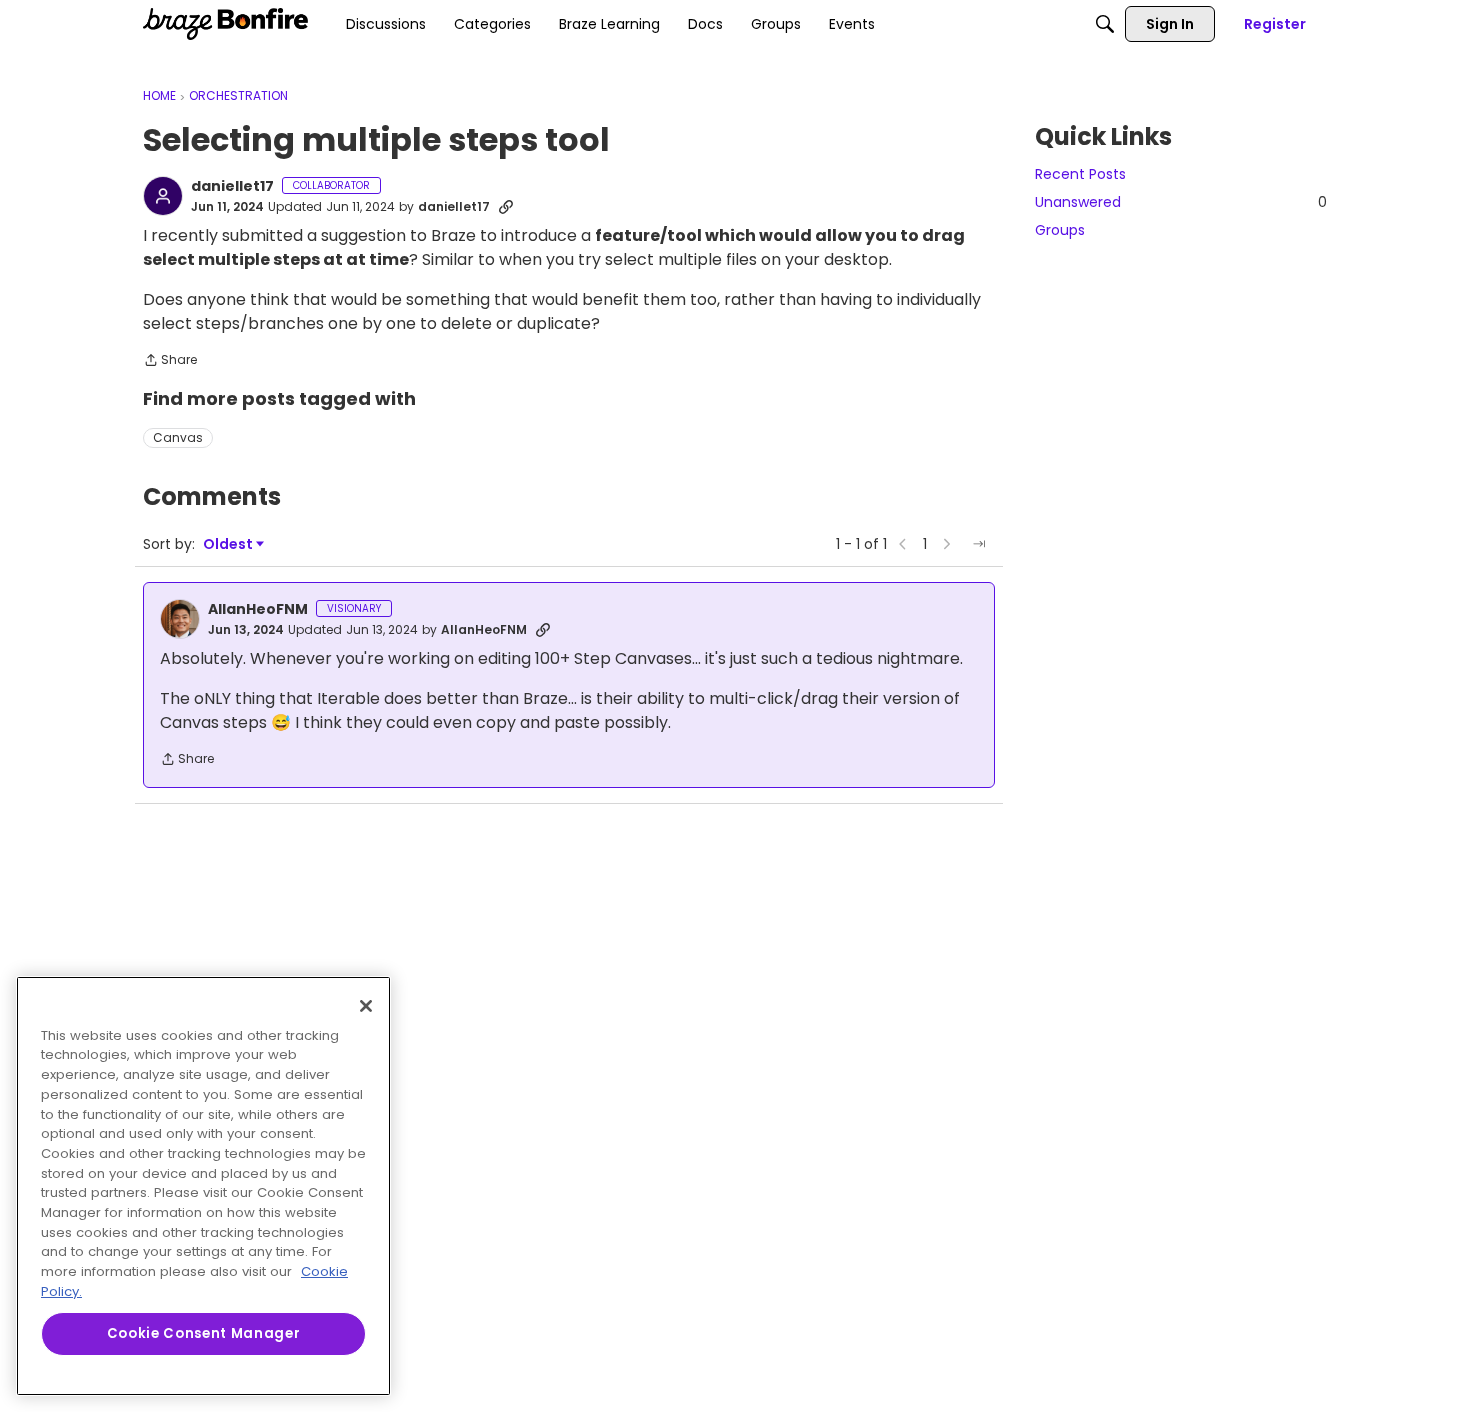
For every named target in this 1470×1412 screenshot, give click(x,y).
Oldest (229, 544)
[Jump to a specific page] (979, 544)
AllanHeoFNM (258, 610)
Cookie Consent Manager (203, 1333)
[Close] (366, 1006)
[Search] (1105, 24)
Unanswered (1181, 202)
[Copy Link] (506, 207)
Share (170, 361)
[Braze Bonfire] (225, 24)
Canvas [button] (178, 437)
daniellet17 (232, 187)
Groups (1060, 230)
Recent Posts (1080, 174)
